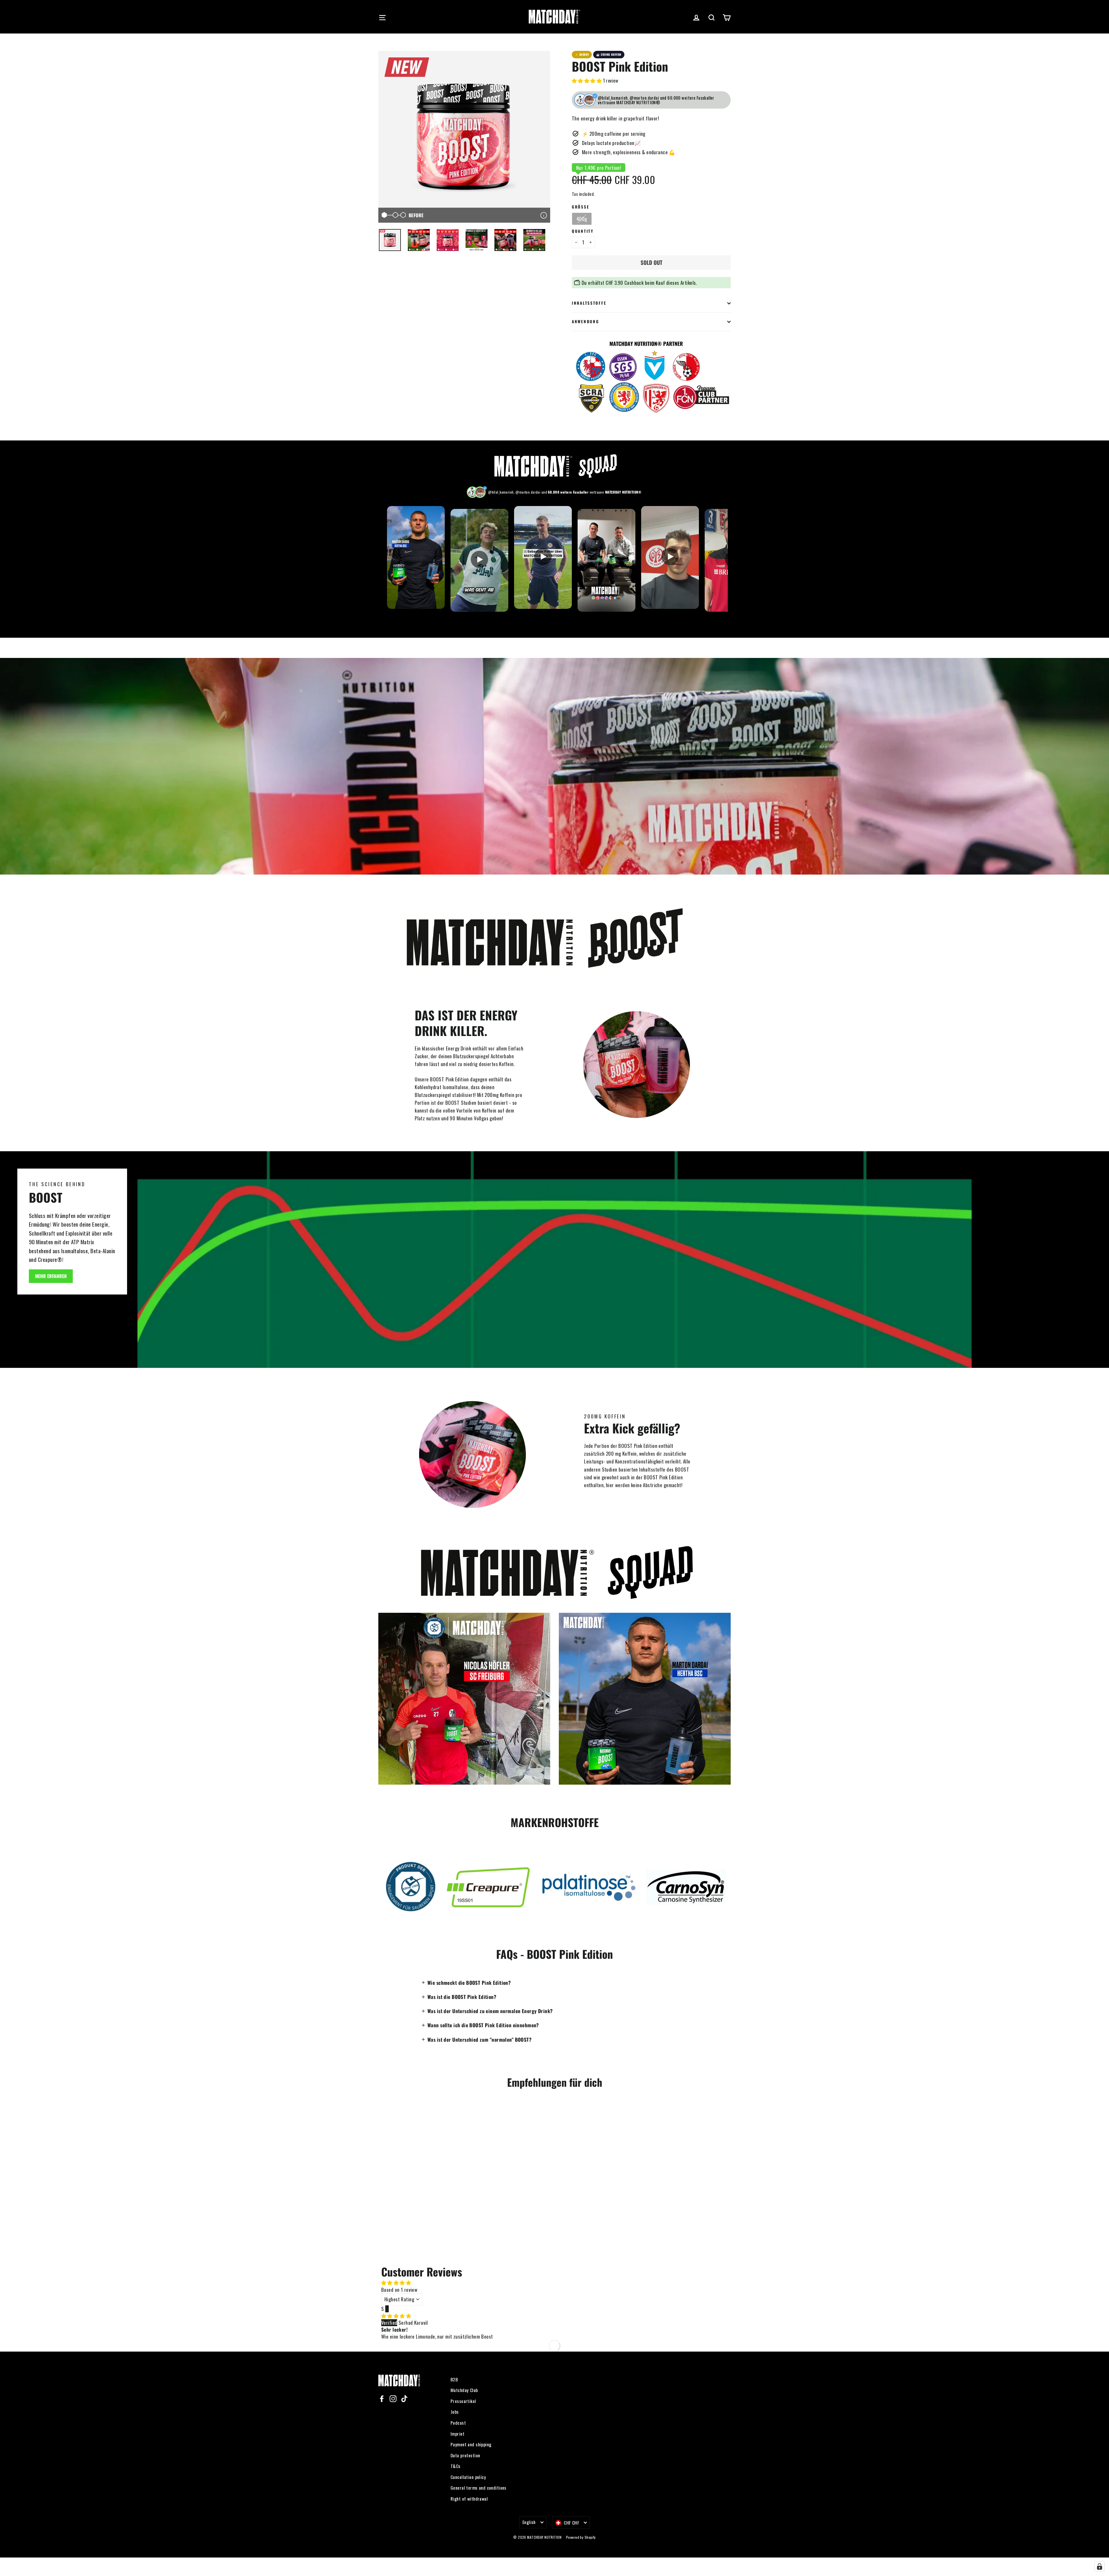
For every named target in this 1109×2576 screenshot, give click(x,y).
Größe (580, 207)
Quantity (583, 231)
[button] (587, 80)
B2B (454, 2379)
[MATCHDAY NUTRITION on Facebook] (382, 2398)
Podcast (458, 2423)
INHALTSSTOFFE (589, 303)
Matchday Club (464, 2390)
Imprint (457, 2434)
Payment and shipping (471, 2444)
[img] (396, 2316)
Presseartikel (463, 2401)
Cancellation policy (468, 2477)
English (529, 2522)
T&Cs (456, 2466)
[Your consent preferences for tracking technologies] (1099, 2566)
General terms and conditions (479, 2488)
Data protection (465, 2455)
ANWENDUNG (585, 321)
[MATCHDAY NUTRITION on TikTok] (404, 2398)
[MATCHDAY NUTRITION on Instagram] (393, 2398)
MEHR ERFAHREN (51, 1276)
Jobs (455, 2412)
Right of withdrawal (469, 2499)
